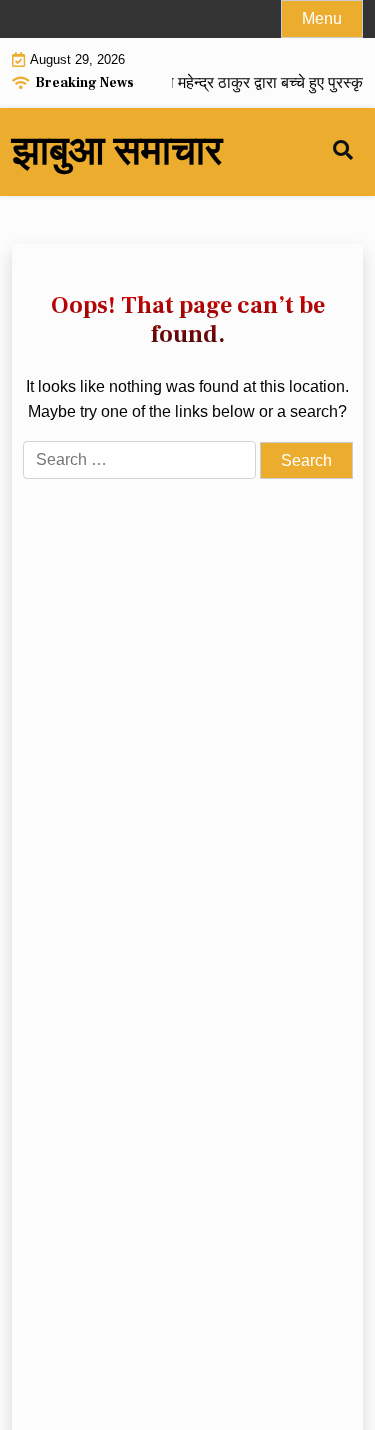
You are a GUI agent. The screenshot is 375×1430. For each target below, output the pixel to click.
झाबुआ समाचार (117, 152)
